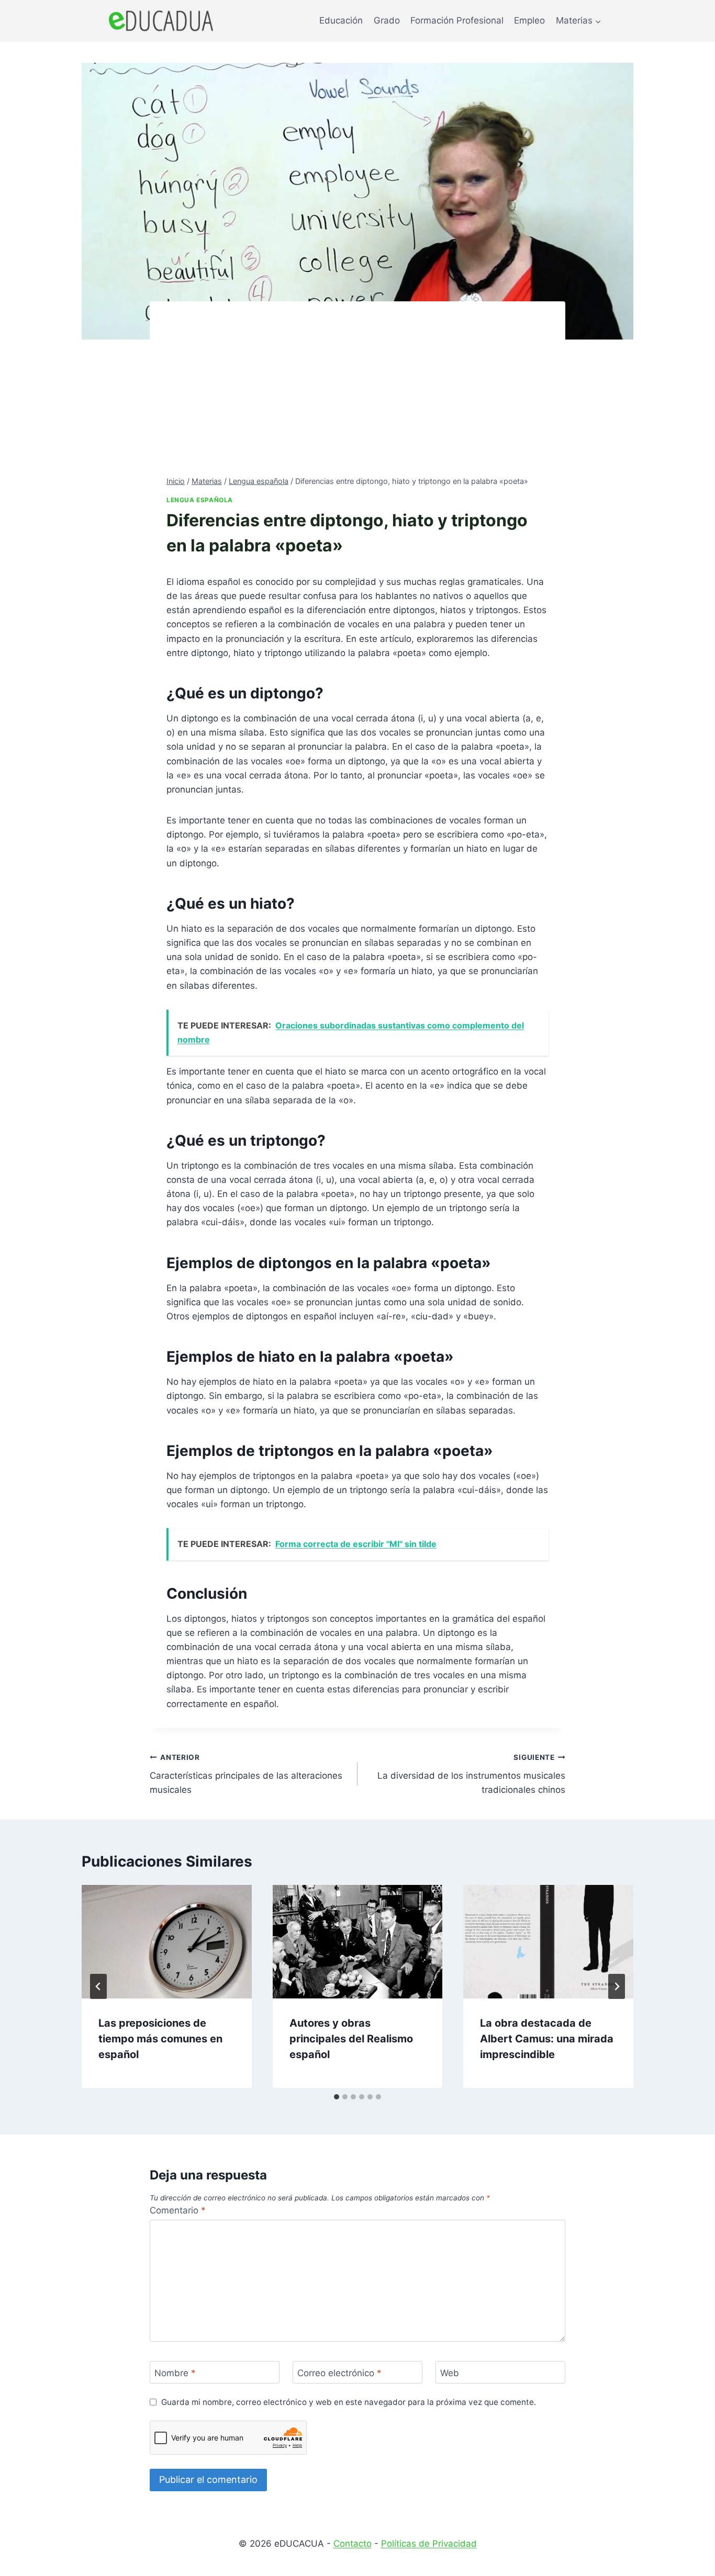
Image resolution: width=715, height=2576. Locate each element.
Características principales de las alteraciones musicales (246, 1774)
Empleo (529, 20)
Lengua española (200, 500)
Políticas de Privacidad (429, 2544)
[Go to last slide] (98, 1986)
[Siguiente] (617, 1986)
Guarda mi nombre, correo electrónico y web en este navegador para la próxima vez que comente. (349, 2402)
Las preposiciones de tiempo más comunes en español (160, 2039)
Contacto (353, 2544)
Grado (387, 20)
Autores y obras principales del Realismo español (351, 2039)
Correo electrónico (339, 2373)
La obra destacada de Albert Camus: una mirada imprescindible (547, 2039)
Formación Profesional (457, 20)
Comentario (178, 2210)
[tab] (337, 2097)
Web (450, 2373)
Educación (341, 20)
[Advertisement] (357, 397)
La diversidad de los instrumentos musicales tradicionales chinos (471, 1774)
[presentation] (167, 1941)
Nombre (175, 2373)
